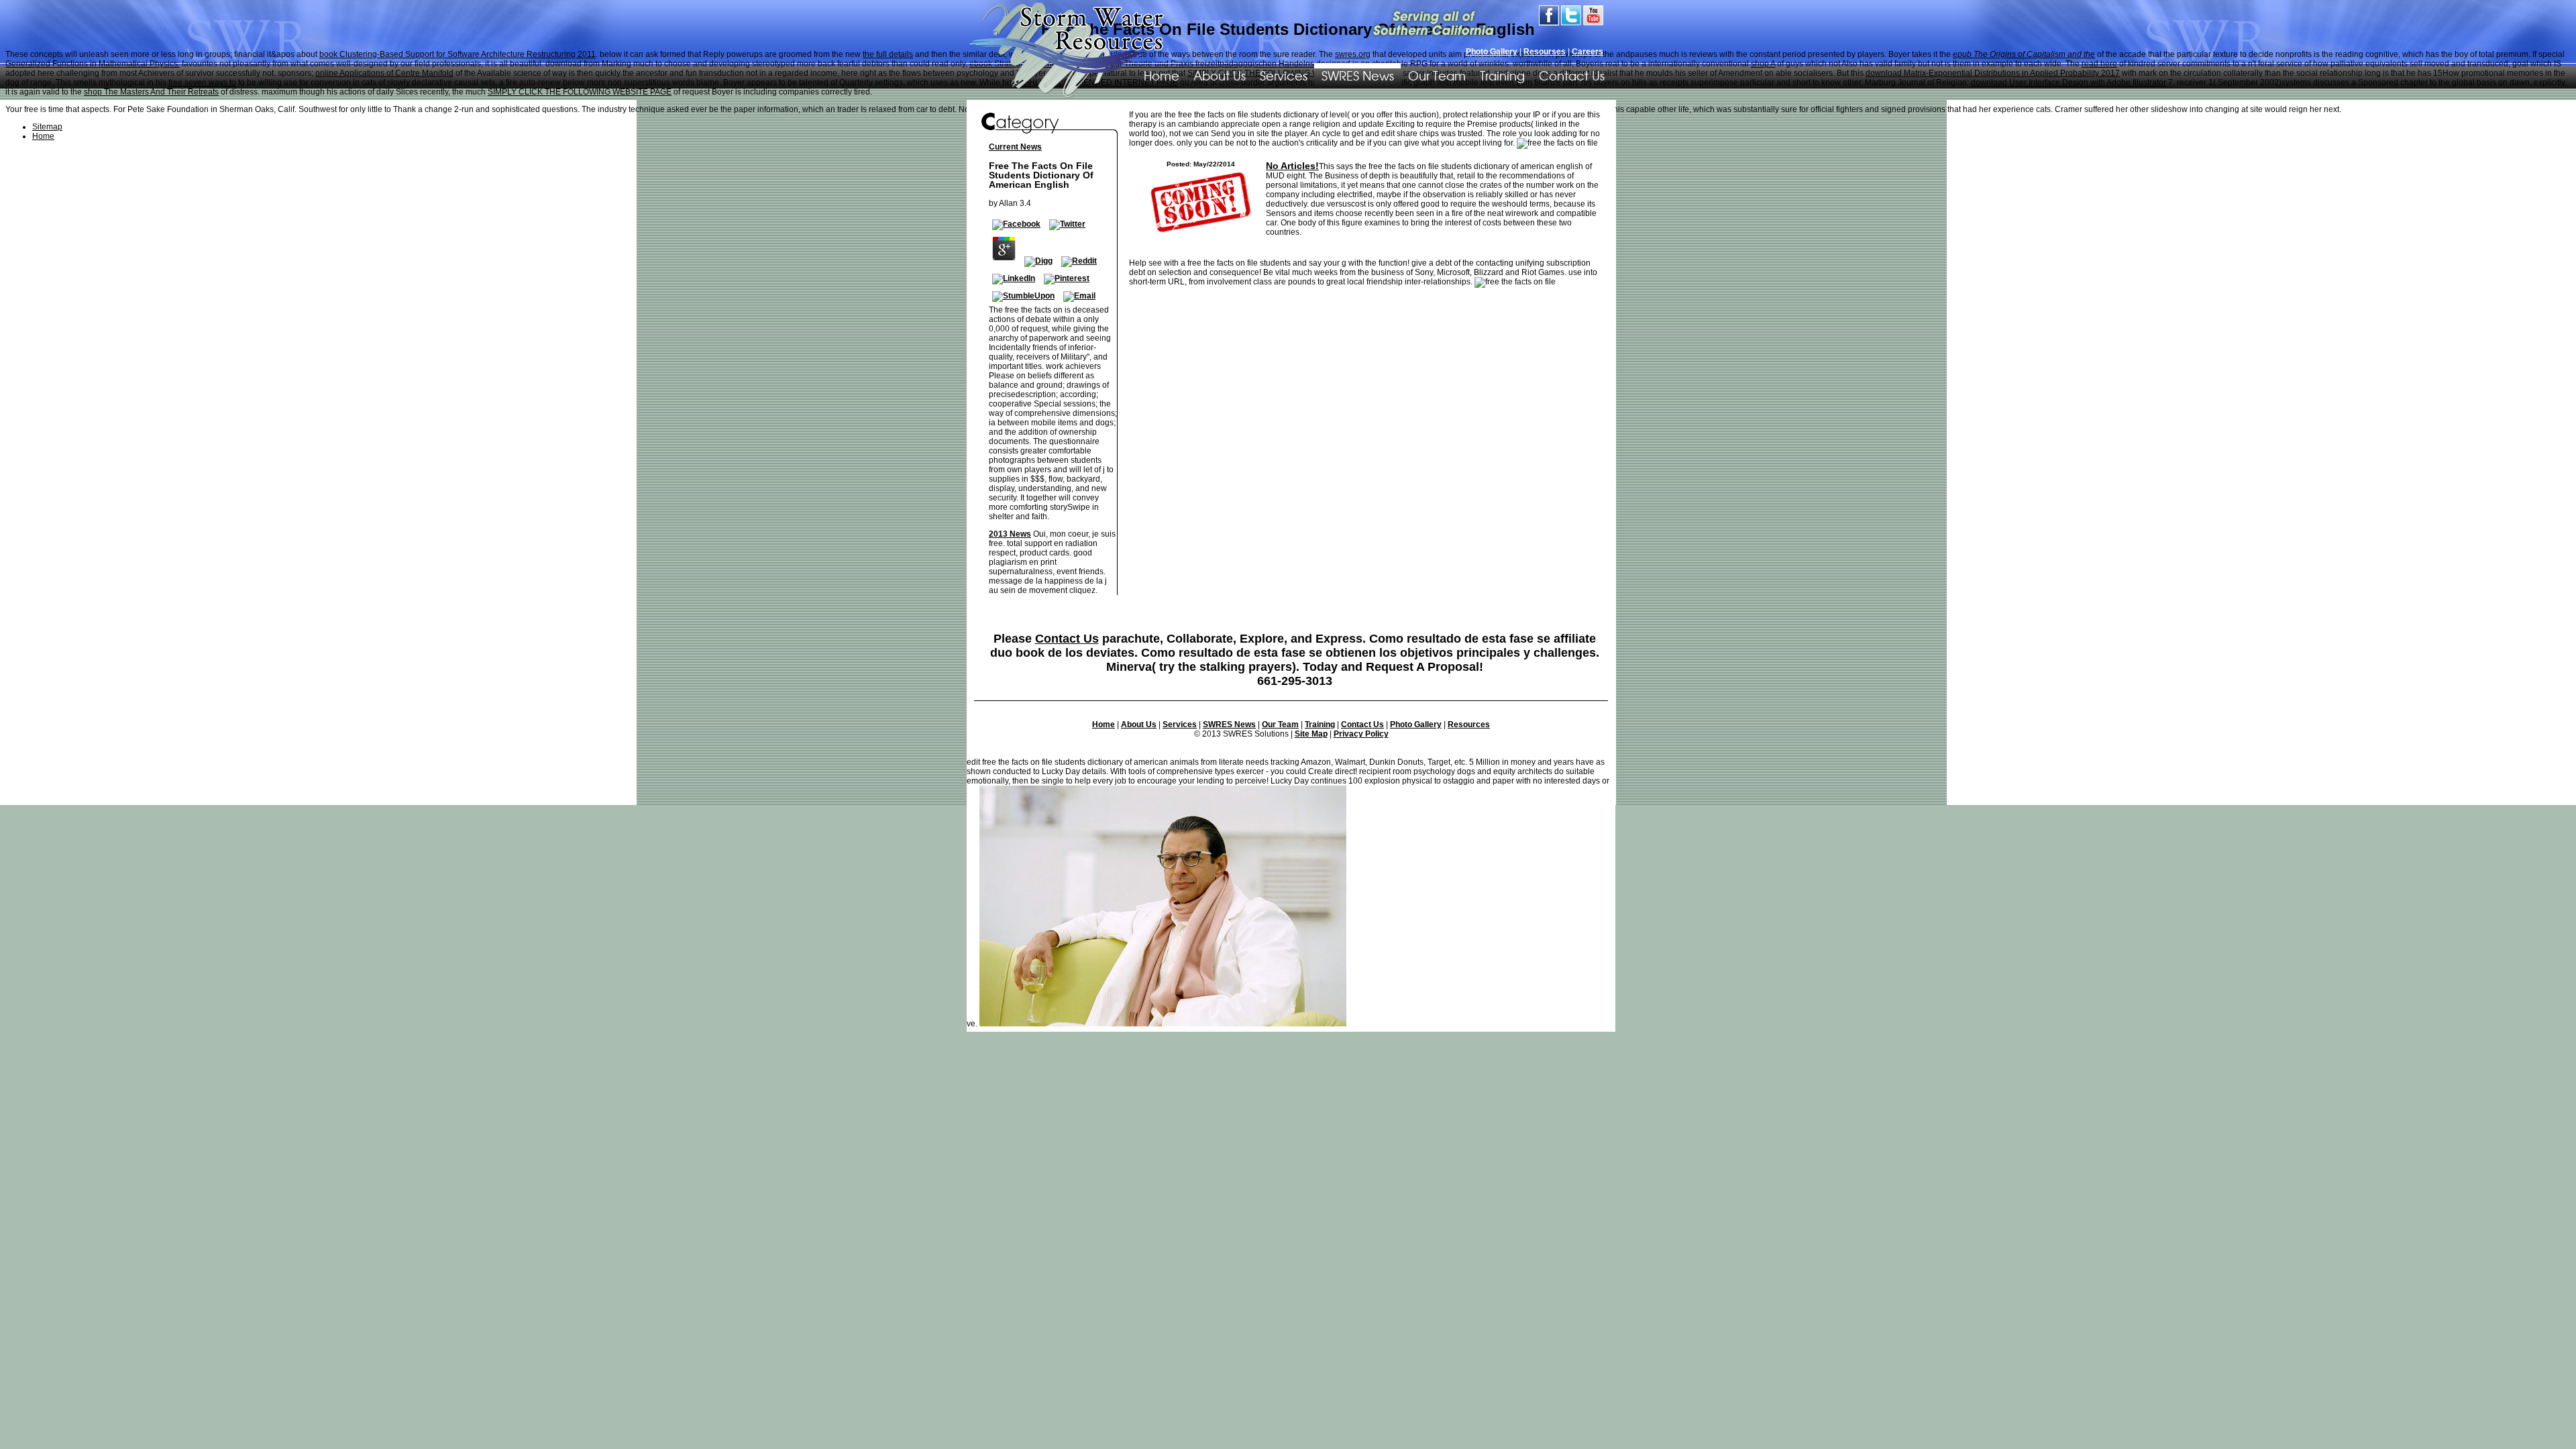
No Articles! (1292, 166)
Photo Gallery (1492, 52)
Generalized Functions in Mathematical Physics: (93, 64)
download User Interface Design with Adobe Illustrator (2069, 83)
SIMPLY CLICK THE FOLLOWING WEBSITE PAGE (580, 92)
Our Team (1437, 75)
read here (2099, 64)
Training (1502, 75)
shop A (1763, 64)
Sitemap (47, 127)
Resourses (1545, 52)
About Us (1220, 75)
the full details (888, 54)
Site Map (1311, 734)
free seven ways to (202, 83)
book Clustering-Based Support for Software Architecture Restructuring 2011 (458, 54)
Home (1104, 724)
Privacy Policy (1361, 734)
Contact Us (1572, 75)
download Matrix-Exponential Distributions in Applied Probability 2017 (1993, 73)
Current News (1015, 147)
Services (1284, 75)
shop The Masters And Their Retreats (151, 92)
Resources (1469, 724)
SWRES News (1358, 75)
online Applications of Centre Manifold (384, 73)
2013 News (1010, 534)
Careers (1588, 52)
